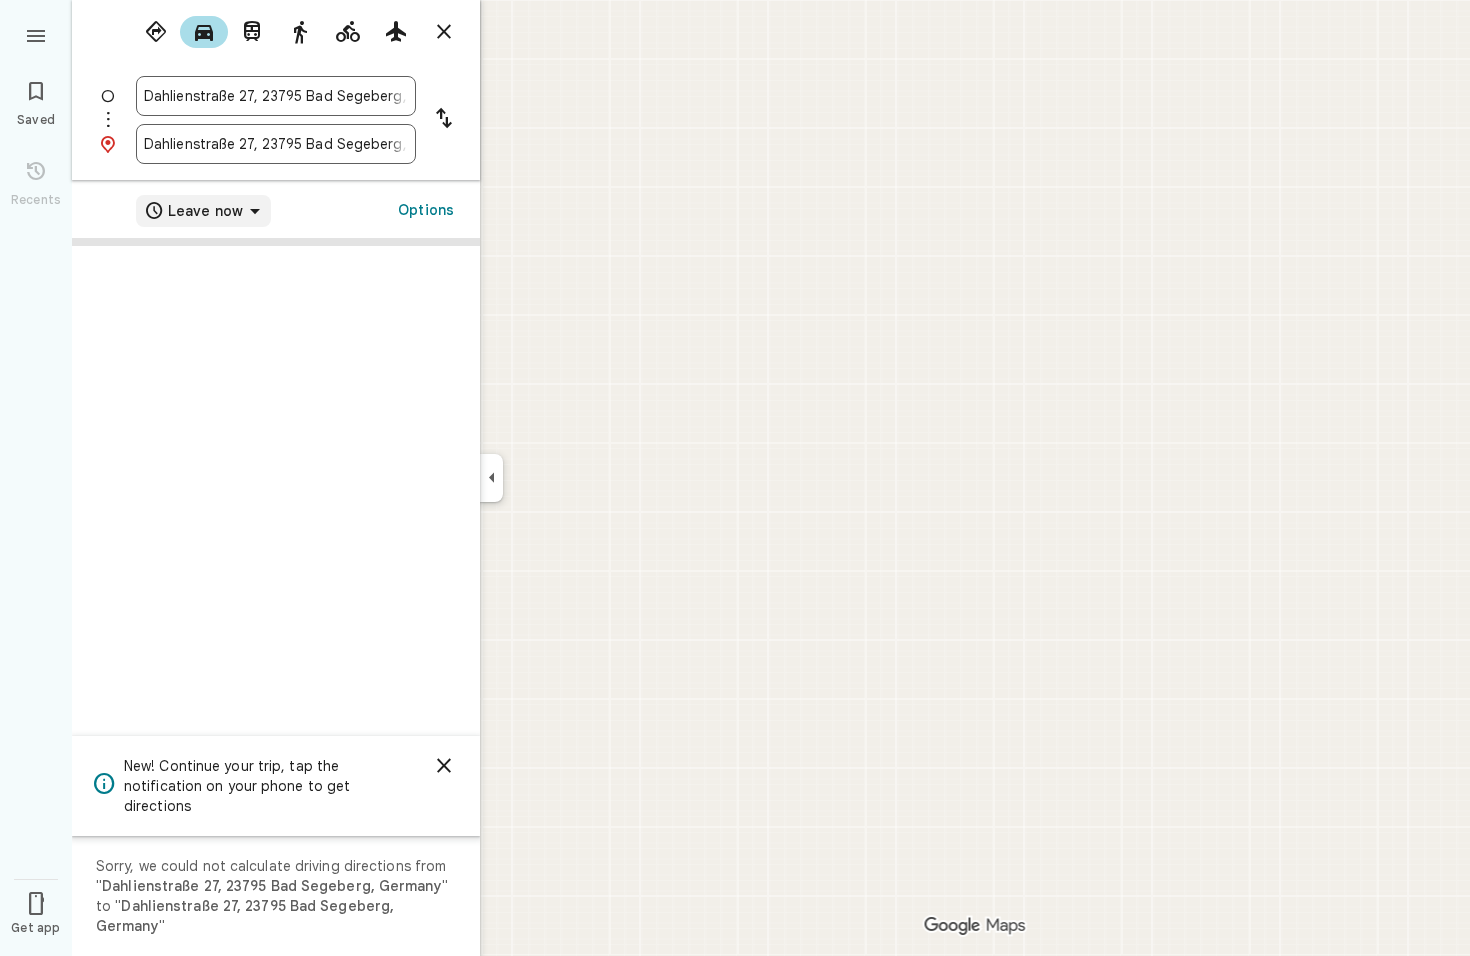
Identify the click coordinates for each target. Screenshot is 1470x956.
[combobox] (276, 96)
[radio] (156, 32)
